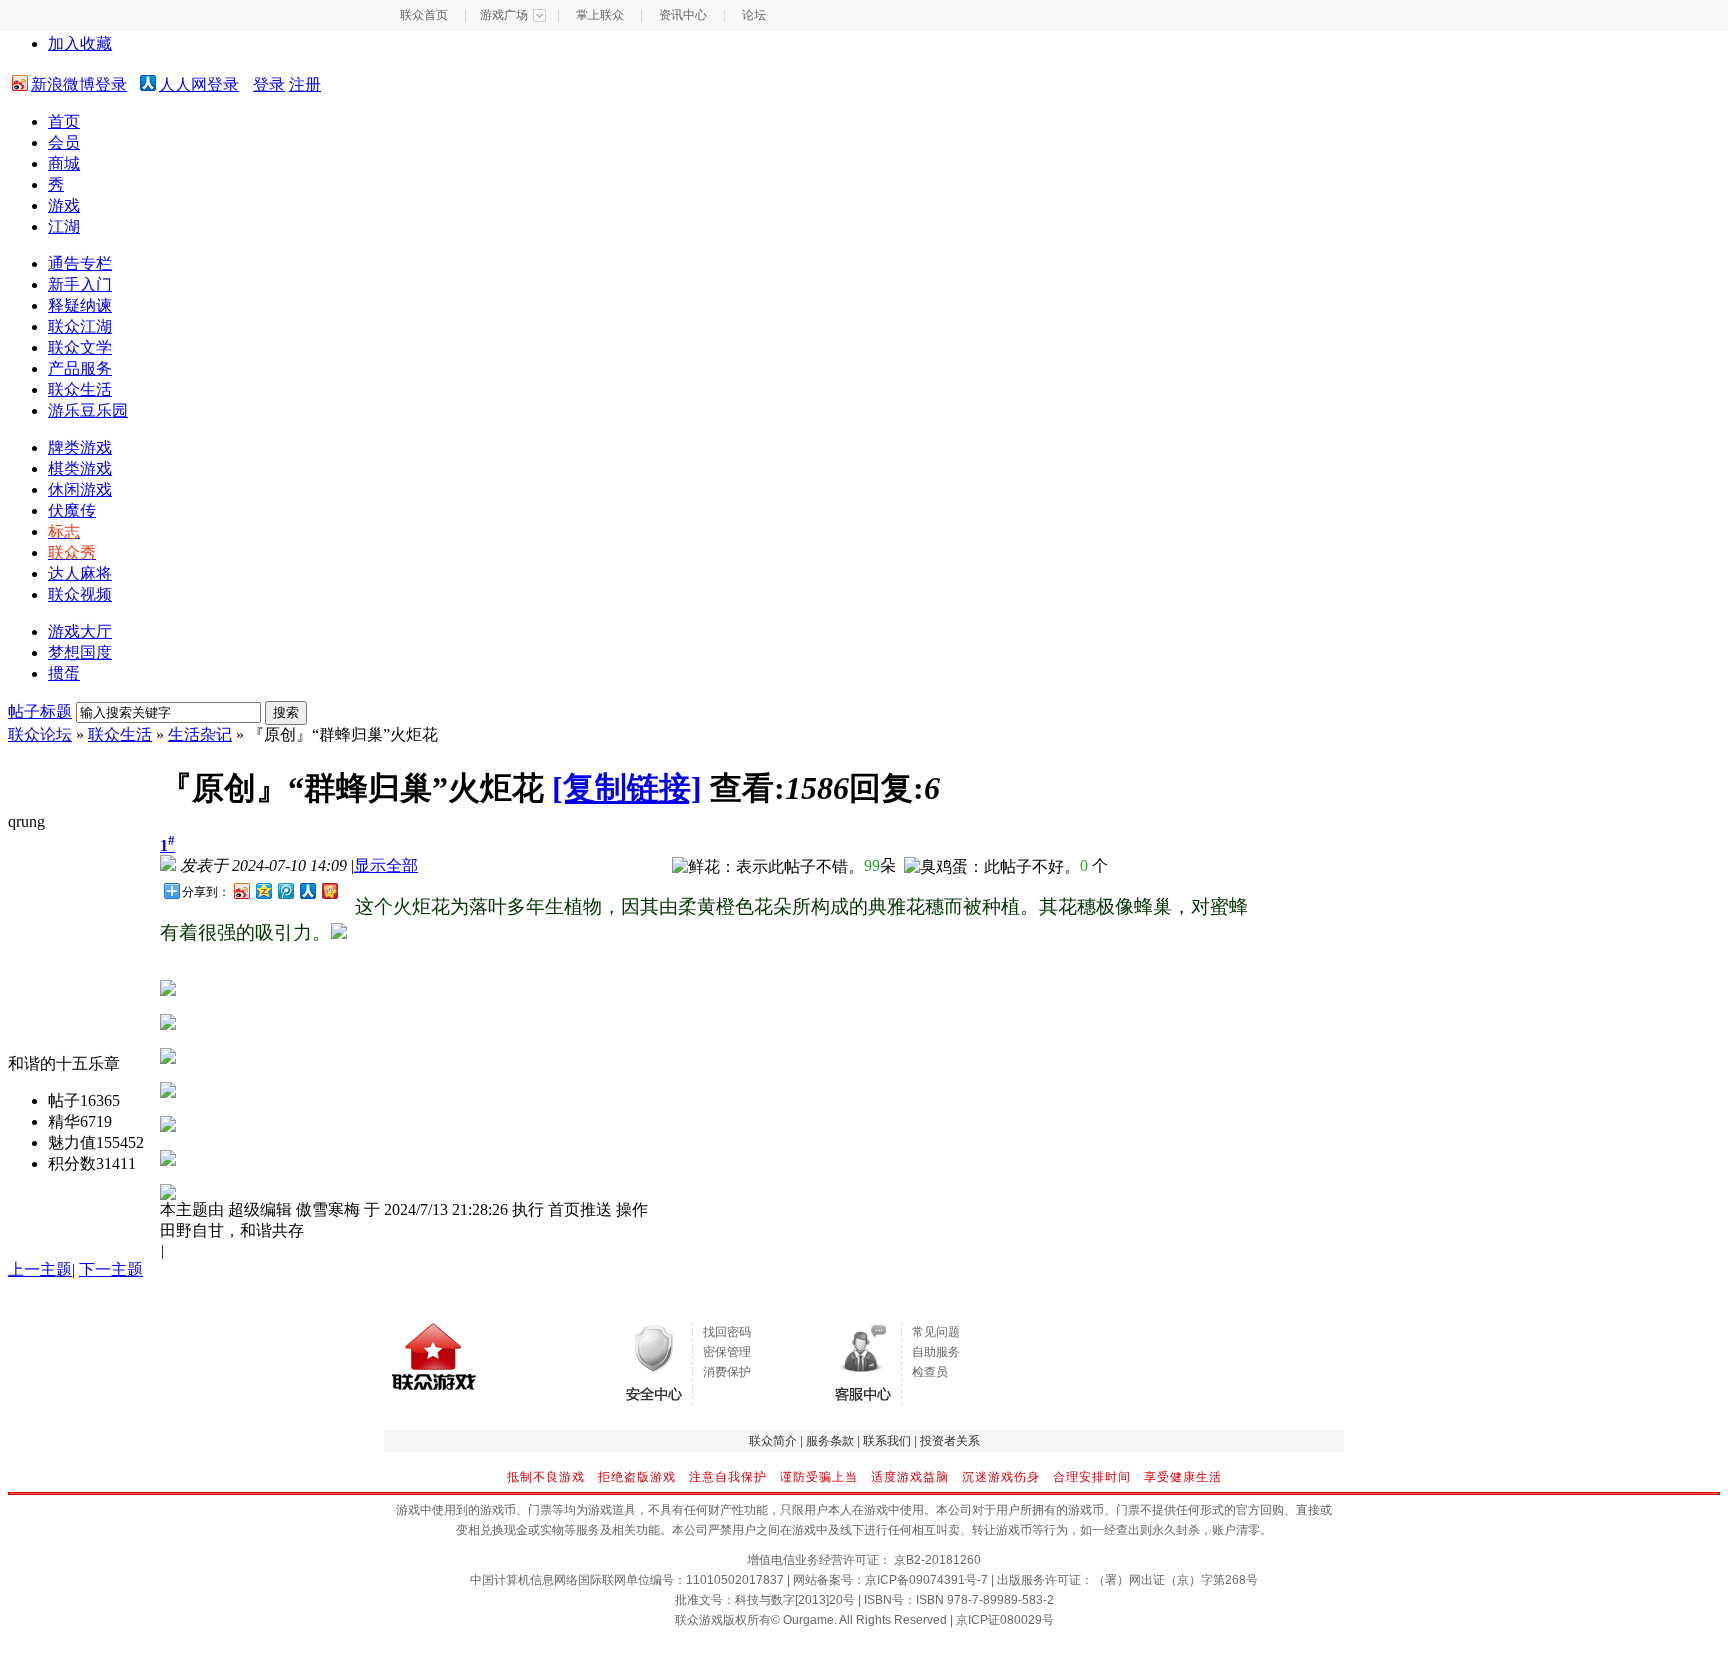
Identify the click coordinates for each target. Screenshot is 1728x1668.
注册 (305, 84)
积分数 (72, 1163)
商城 (64, 163)
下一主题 (111, 1269)
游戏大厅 (80, 631)
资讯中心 (683, 15)
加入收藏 (80, 43)
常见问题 (936, 1332)
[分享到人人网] (307, 890)
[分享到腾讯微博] (285, 890)
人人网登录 (199, 84)
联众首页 (424, 15)
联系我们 (887, 1441)
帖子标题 (40, 711)
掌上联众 (600, 15)
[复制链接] (627, 788)
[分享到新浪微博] (241, 890)
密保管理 (727, 1352)
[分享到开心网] (329, 890)
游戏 (64, 205)
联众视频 (80, 594)
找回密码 (727, 1332)
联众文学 (80, 347)
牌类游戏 (80, 447)
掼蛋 (64, 673)
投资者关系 (950, 1441)
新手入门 (80, 284)
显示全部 (386, 865)
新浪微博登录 (79, 84)
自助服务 (936, 1352)
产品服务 (80, 368)
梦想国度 (80, 652)
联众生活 (80, 389)
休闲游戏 (80, 489)
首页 (64, 121)
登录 (269, 84)
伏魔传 (72, 510)
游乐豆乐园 (88, 410)
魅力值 (72, 1142)
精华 (64, 1121)
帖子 (64, 1100)
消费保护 (727, 1372)
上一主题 (40, 1269)
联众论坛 (40, 734)
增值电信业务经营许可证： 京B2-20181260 (864, 1560)
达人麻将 (80, 573)
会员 (64, 142)
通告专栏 (80, 263)
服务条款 (830, 1441)
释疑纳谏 (80, 305)
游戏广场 (504, 15)
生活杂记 (200, 734)
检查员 (930, 1372)
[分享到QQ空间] (263, 890)
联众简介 (773, 1441)
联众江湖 (80, 326)
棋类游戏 (80, 468)
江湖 (64, 226)
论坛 (754, 15)
